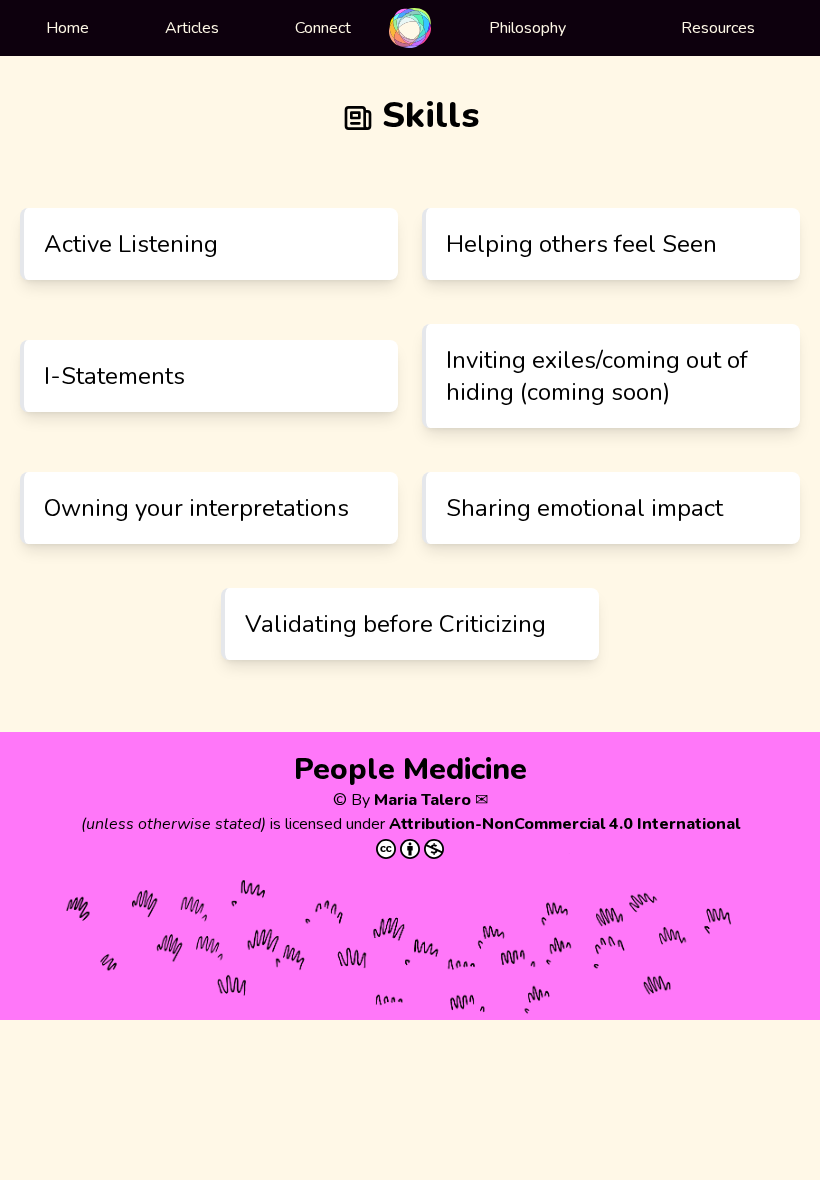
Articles (192, 28)
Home (67, 28)
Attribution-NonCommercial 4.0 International (564, 824)
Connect (323, 28)
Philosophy (527, 28)
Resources (718, 28)
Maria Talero (422, 800)
